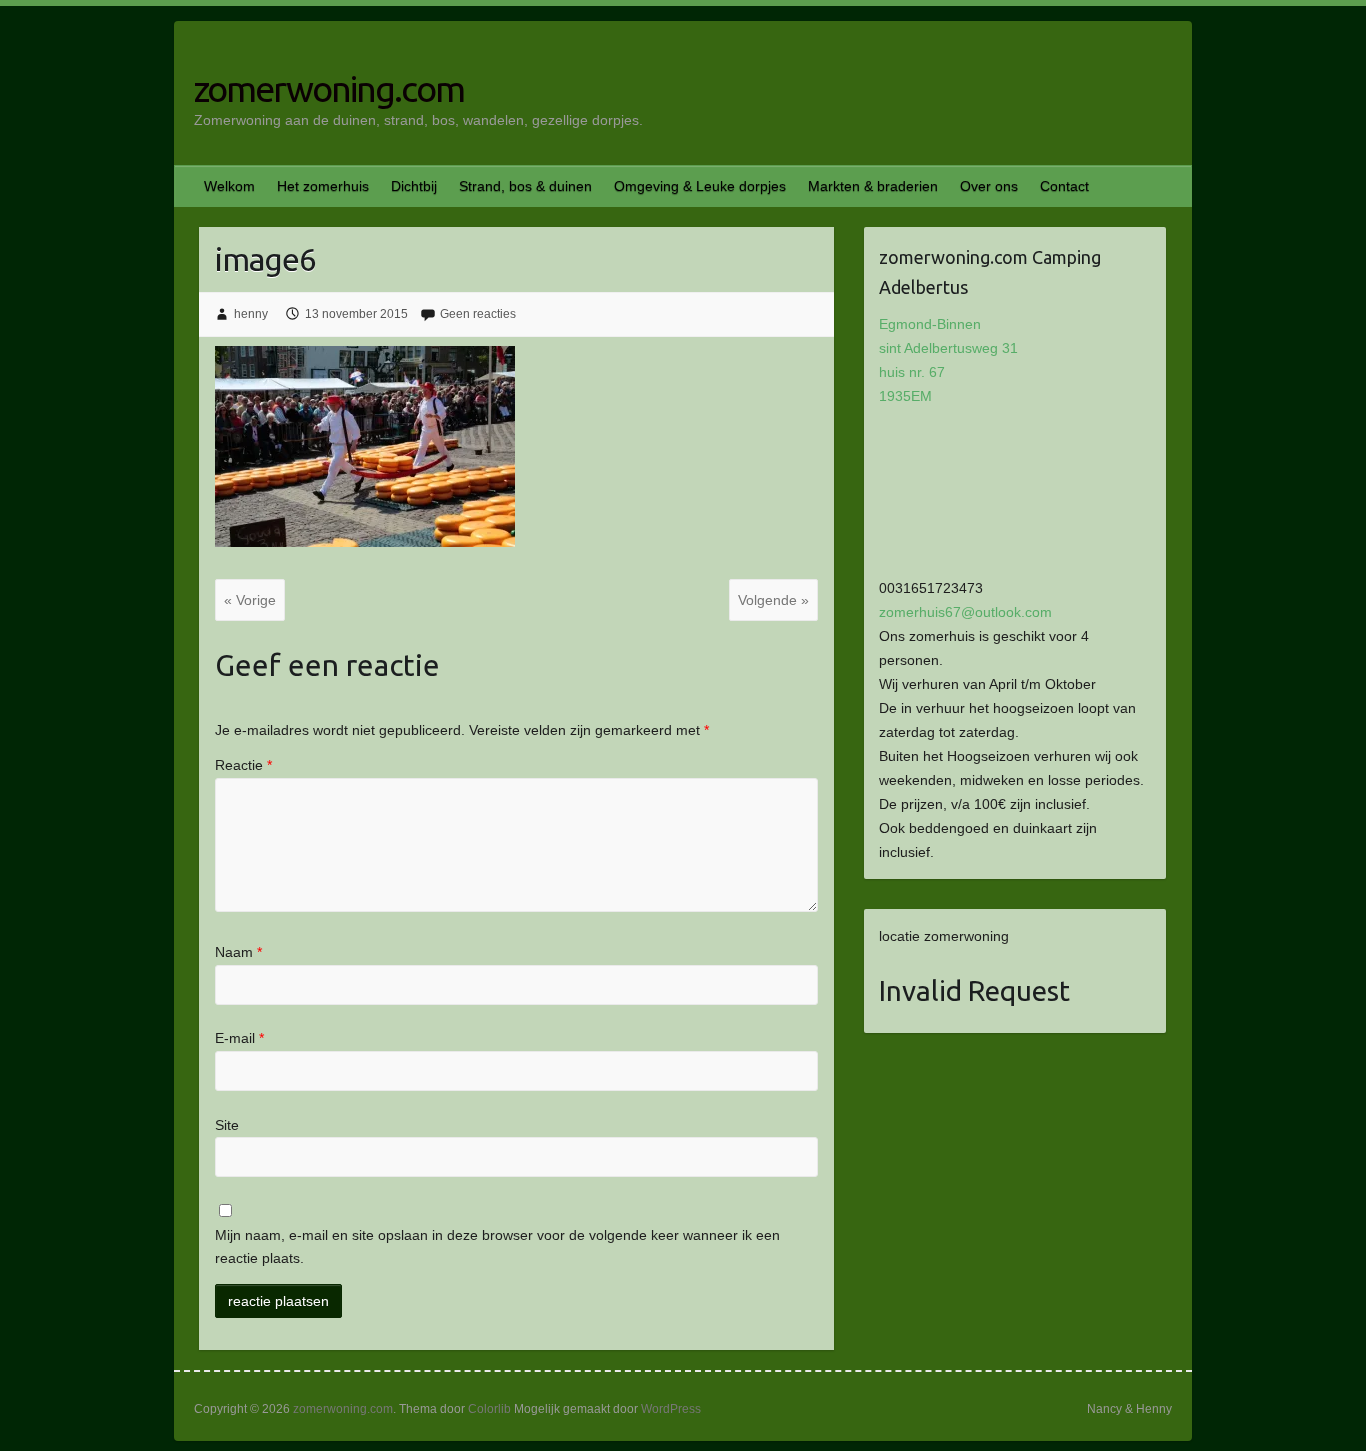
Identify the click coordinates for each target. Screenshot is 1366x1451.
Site (227, 1125)
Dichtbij (414, 186)
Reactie (243, 765)
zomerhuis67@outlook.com (965, 612)
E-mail (239, 1038)
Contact (1064, 186)
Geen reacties (478, 314)
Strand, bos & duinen (525, 186)
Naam (238, 952)
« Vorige (250, 600)
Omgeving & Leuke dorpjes (700, 186)
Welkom (229, 186)
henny (251, 314)
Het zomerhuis (323, 186)
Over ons (989, 186)
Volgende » (773, 600)
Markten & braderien (873, 186)
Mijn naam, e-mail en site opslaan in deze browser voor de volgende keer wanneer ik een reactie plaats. (497, 1247)
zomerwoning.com (329, 88)
